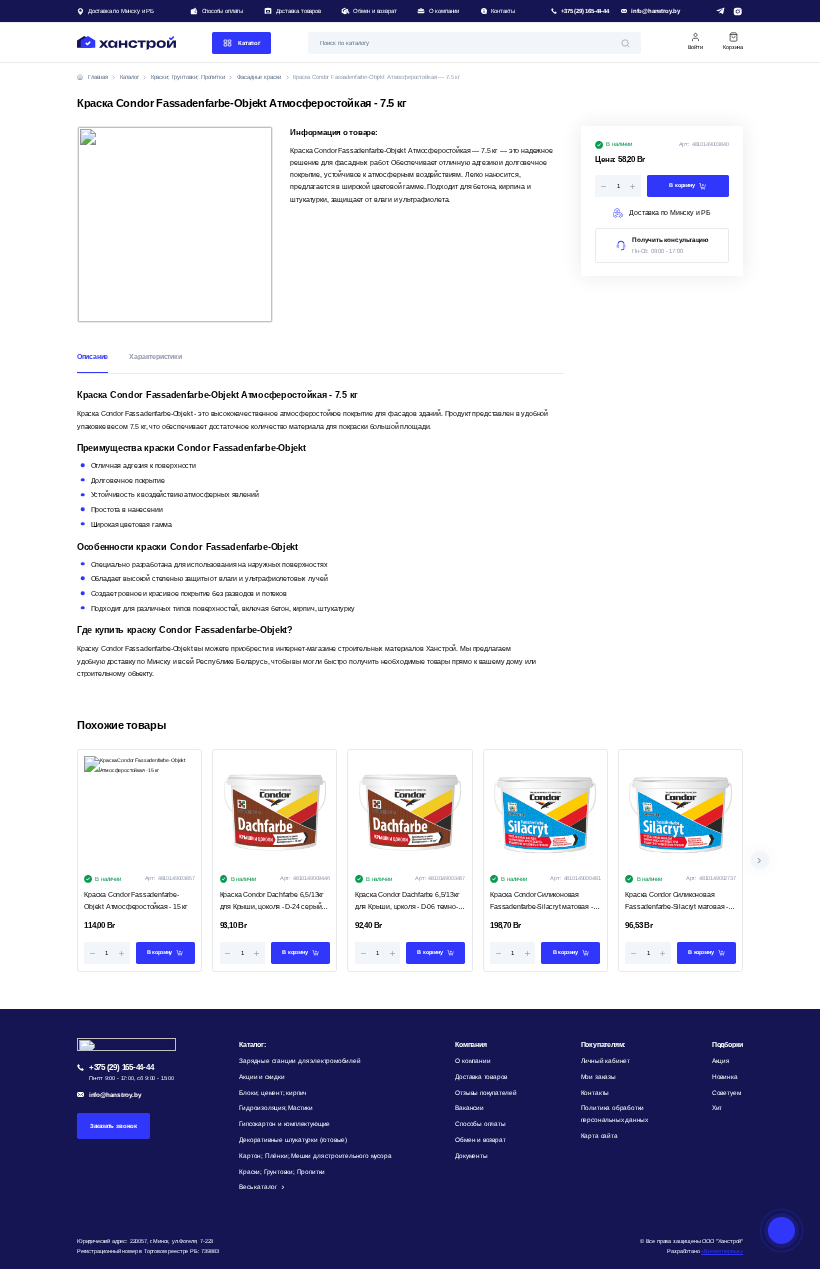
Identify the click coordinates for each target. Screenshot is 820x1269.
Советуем (726, 1092)
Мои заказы (598, 1076)
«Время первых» (722, 1251)
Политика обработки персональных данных (614, 1113)
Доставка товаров (298, 11)
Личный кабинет (605, 1060)
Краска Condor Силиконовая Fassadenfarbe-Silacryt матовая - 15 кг (541, 902)
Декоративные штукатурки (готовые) (293, 1139)
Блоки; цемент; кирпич (272, 1092)
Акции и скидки (261, 1076)
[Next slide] (759, 860)
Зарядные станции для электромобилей (299, 1060)
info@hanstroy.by (655, 11)
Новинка (725, 1076)
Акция (720, 1060)
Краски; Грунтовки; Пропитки (282, 1171)
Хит (717, 1107)
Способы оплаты (222, 11)
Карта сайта (599, 1135)
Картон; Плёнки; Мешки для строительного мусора (315, 1155)
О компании (444, 11)
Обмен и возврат (374, 11)
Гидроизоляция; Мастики (276, 1107)
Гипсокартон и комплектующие (284, 1123)
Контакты (503, 11)
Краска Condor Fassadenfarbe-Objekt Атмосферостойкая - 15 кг (136, 900)
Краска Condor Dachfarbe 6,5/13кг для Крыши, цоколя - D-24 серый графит (272, 902)
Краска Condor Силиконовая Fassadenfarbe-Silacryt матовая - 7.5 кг (676, 902)
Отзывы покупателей (486, 1092)
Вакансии (469, 1107)
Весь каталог (258, 1186)
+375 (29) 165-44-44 (585, 11)
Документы (471, 1155)
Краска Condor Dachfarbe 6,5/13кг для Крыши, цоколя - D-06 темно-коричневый (407, 902)
